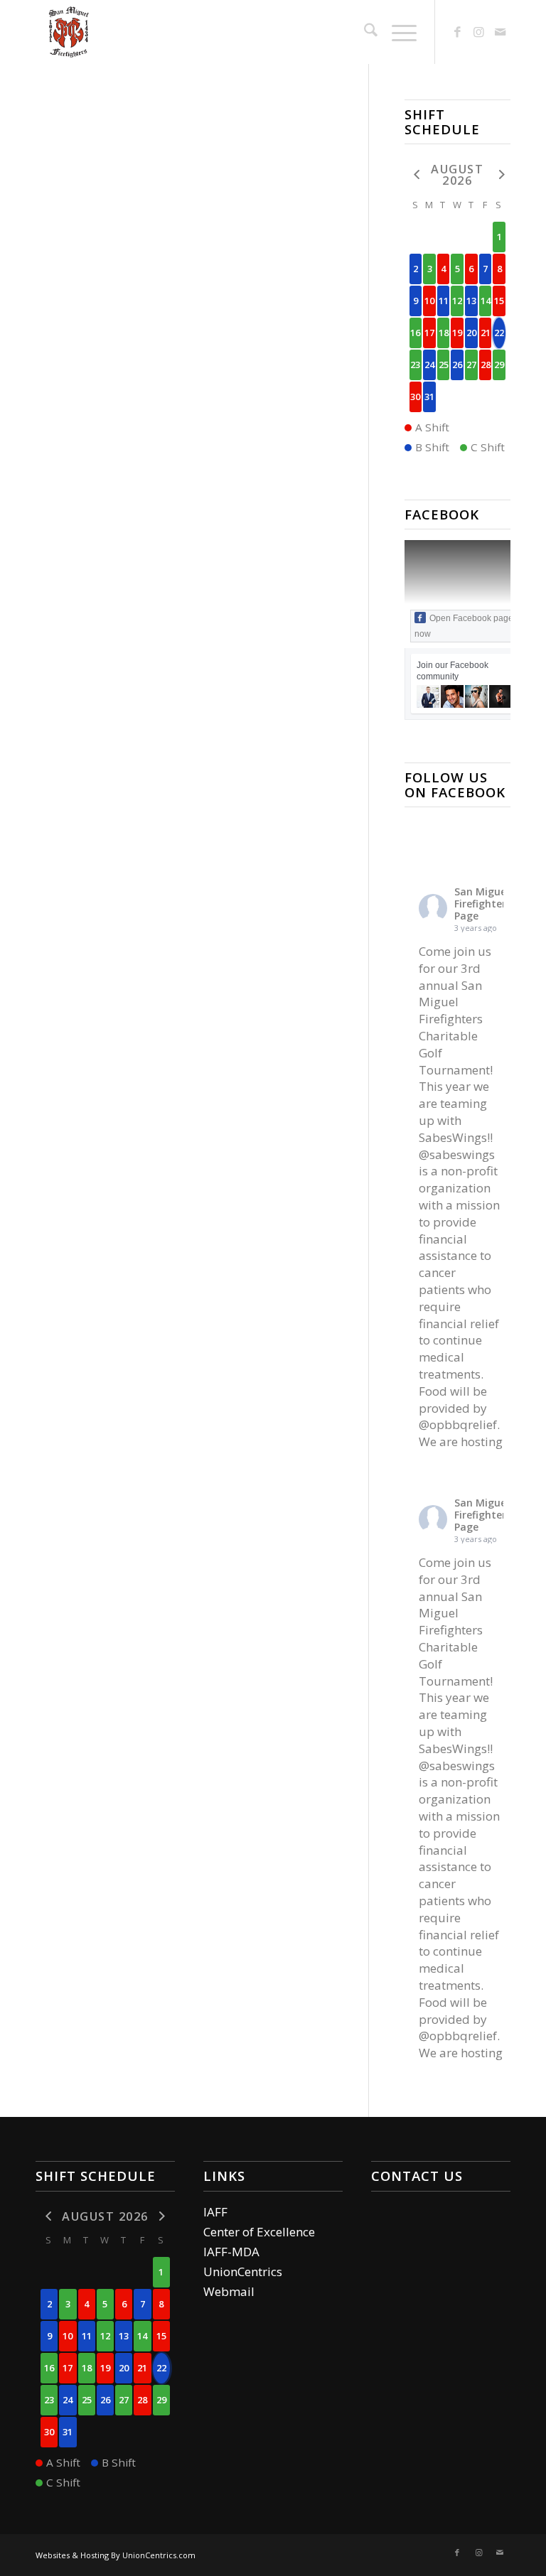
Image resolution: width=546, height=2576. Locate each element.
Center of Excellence (259, 2232)
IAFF (215, 2212)
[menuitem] (364, 32)
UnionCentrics (243, 2271)
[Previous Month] (416, 174)
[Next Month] (499, 174)
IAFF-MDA (231, 2252)
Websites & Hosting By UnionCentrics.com (116, 2555)
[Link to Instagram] (478, 32)
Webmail (229, 2291)
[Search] (364, 32)
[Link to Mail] (500, 32)
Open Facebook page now (464, 626)
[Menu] (397, 32)
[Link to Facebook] (457, 32)
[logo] (68, 32)
